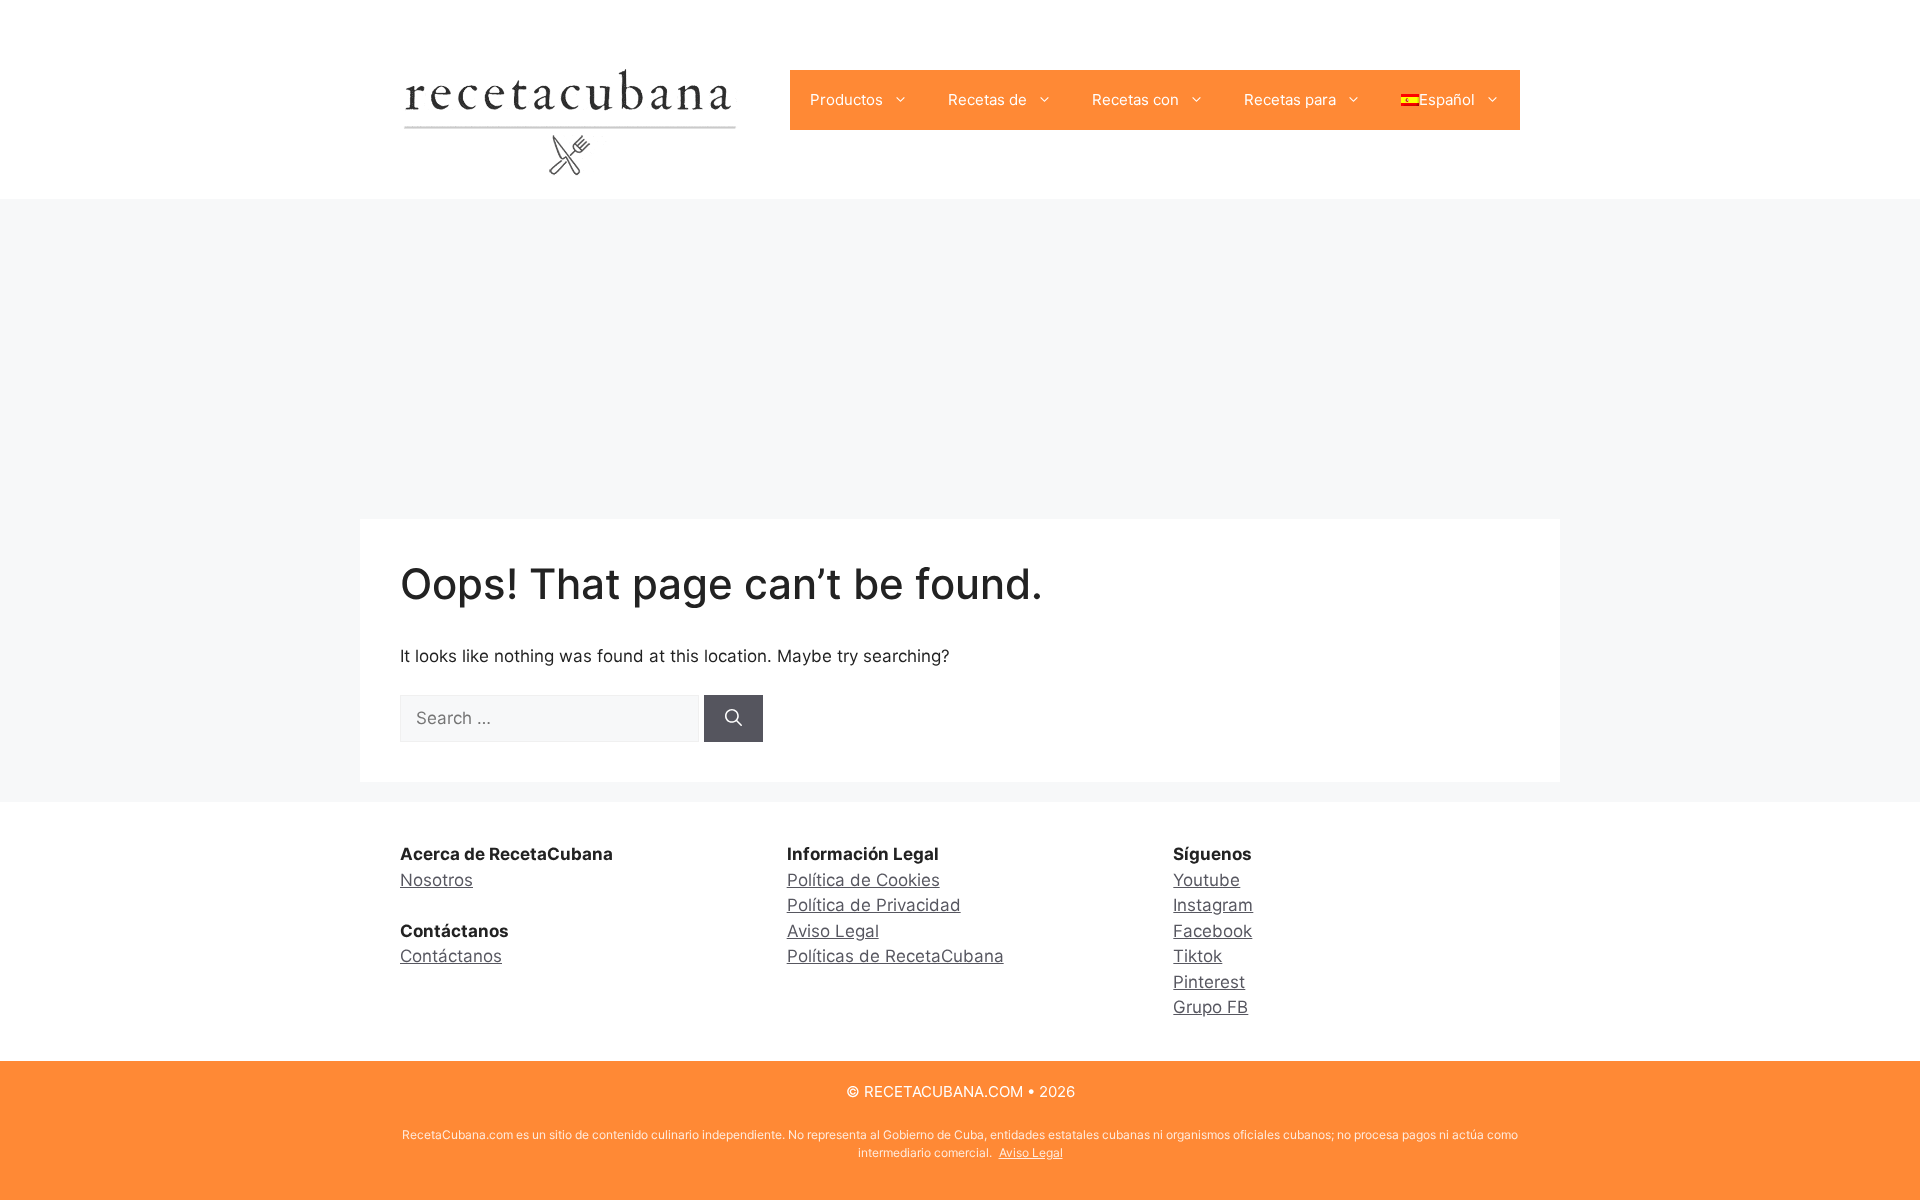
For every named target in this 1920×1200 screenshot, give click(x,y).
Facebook (1212, 931)
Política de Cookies (863, 880)
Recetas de (987, 99)
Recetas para (1290, 99)
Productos (846, 99)
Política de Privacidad (874, 905)
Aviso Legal (833, 931)
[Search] (733, 719)
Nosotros (436, 880)
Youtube (1206, 880)
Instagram (1213, 905)
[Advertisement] (960, 349)
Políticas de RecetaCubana (895, 956)
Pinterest (1209, 982)
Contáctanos (451, 956)
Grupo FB (1210, 1007)
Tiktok (1197, 956)
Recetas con (1135, 99)
